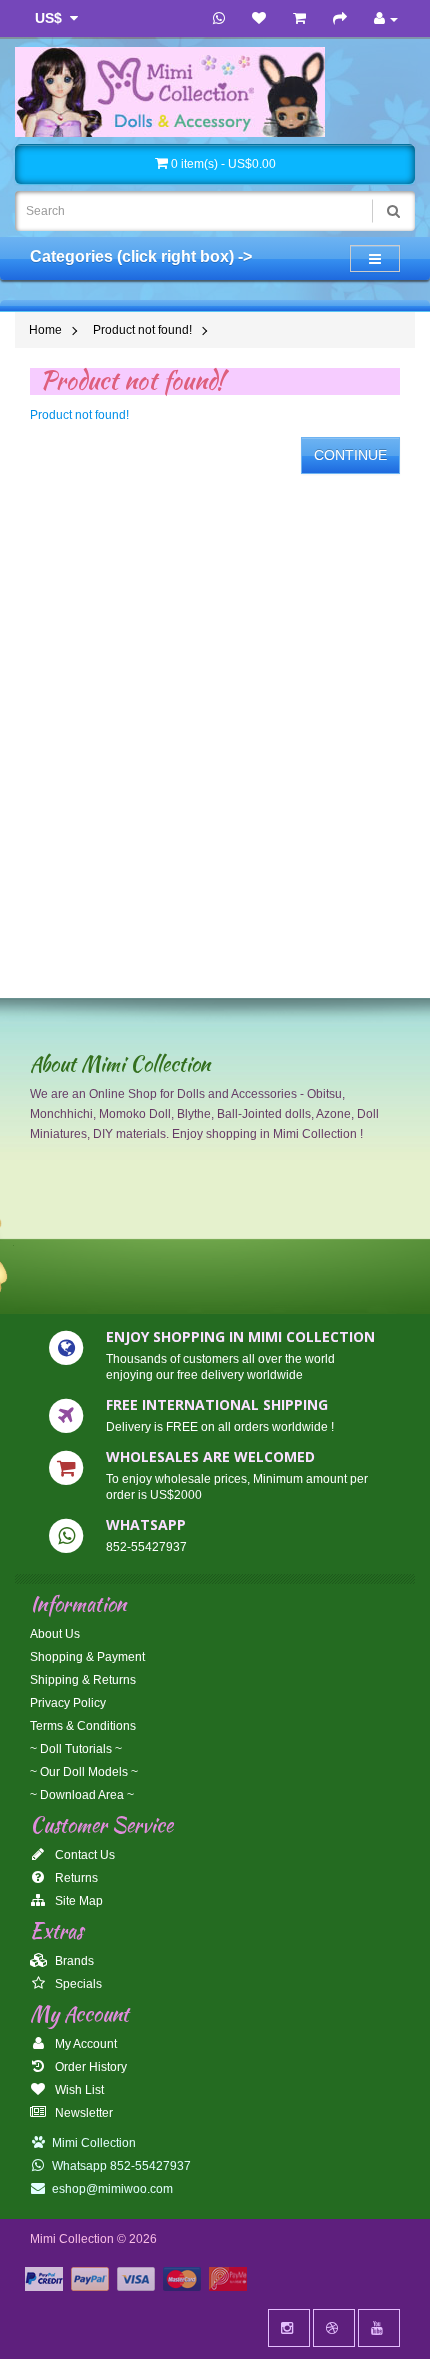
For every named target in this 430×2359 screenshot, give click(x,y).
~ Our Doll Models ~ (84, 1772)
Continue (350, 455)
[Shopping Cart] (299, 19)
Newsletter (82, 2113)
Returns (75, 1878)
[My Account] (386, 19)
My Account (84, 2044)
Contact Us (83, 1855)
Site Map (77, 1901)
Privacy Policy (68, 1703)
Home (45, 330)
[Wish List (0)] (259, 19)
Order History (89, 2067)
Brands (73, 1961)
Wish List (78, 2090)
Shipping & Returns (83, 1680)
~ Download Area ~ (82, 1795)
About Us (55, 1634)
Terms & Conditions (83, 1726)
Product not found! (142, 330)
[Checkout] (340, 19)
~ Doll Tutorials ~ (76, 1749)
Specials (77, 1984)
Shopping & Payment (87, 1657)
